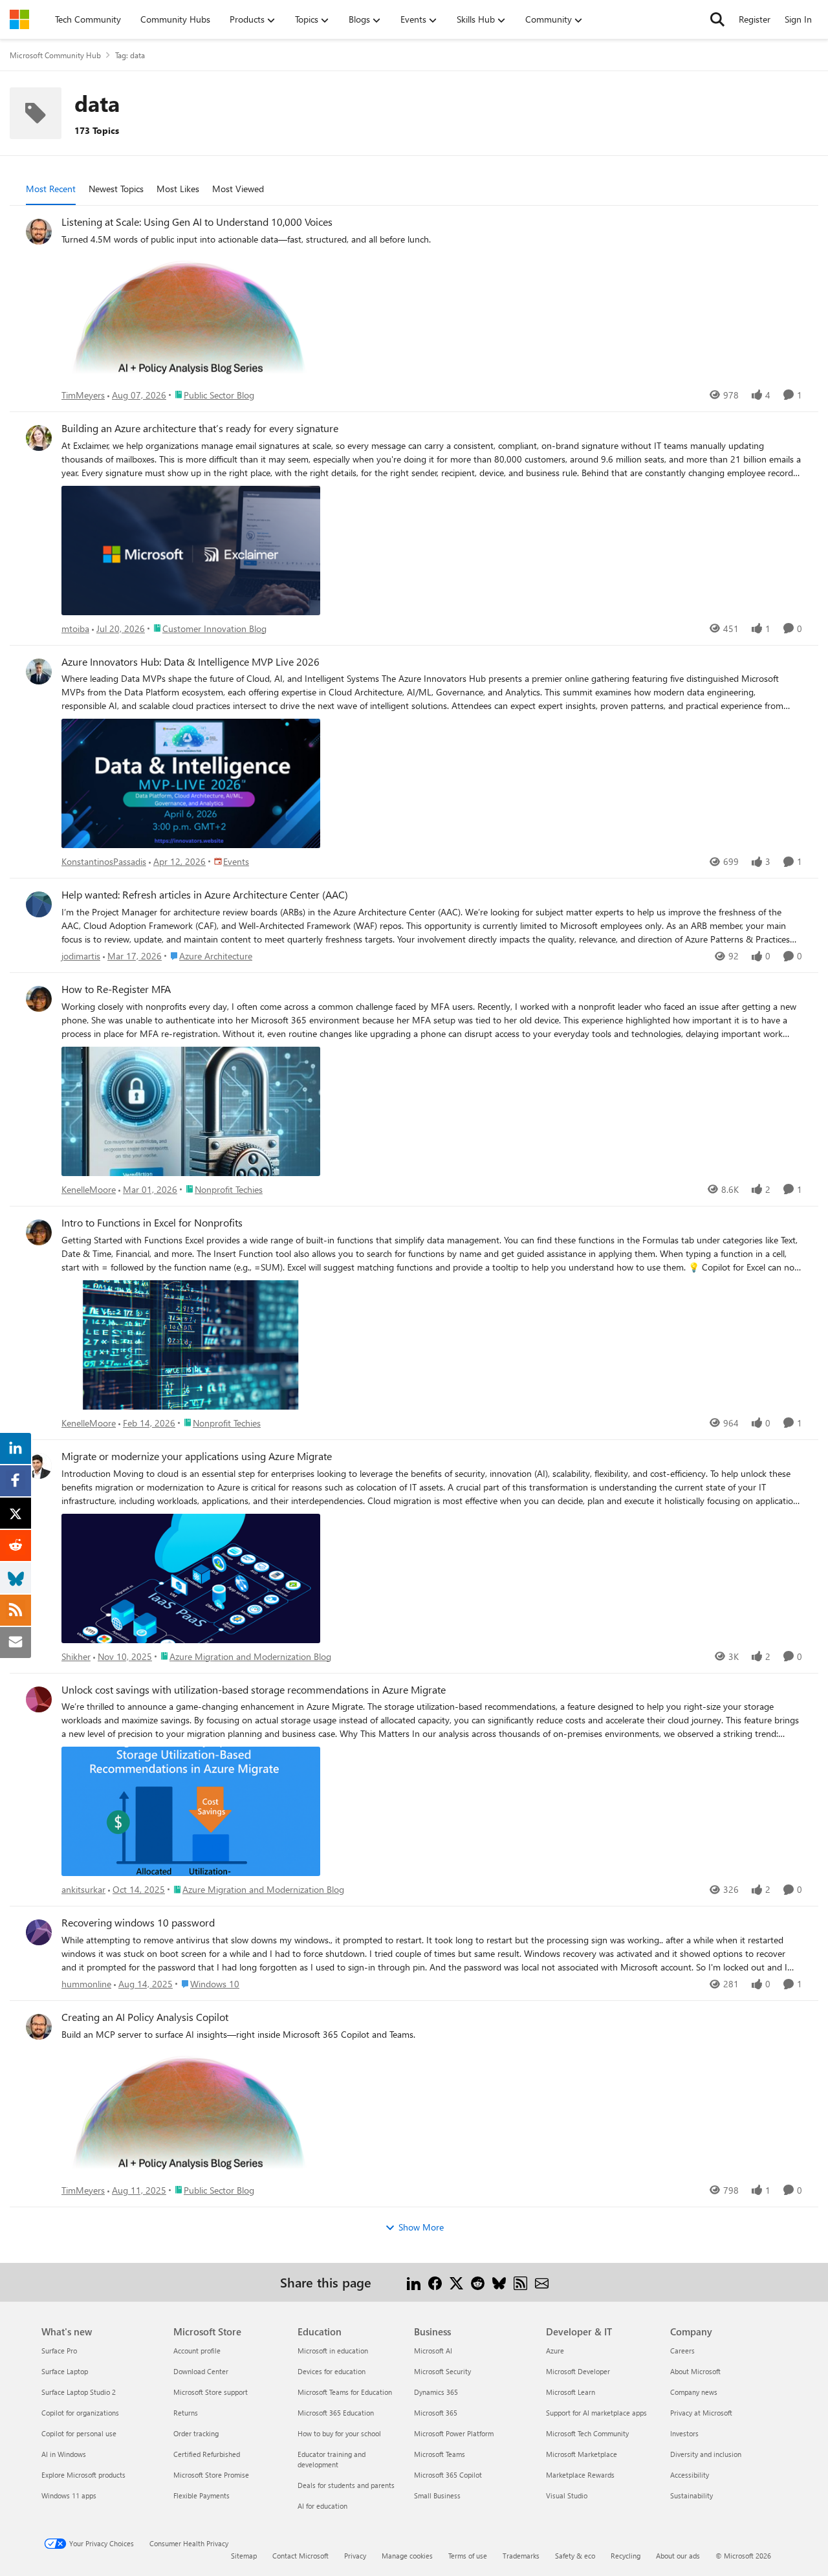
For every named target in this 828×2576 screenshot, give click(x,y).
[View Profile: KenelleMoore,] (39, 999)
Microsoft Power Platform (454, 2433)
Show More (421, 2227)
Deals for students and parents (346, 2485)
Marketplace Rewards (580, 2475)
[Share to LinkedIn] (414, 2282)
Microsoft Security (442, 2371)
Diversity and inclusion (706, 2454)
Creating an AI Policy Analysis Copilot (145, 2017)
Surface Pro (59, 2351)
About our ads (678, 2556)
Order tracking (196, 2433)
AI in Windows (64, 2454)
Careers (682, 2351)
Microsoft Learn (571, 2392)
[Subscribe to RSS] (520, 2282)
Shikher (76, 1656)
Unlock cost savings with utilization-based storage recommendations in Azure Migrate (254, 1690)
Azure (555, 2351)
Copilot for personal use (79, 2433)
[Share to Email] (542, 2282)
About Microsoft (695, 2371)
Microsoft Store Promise (211, 2475)
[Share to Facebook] (435, 2282)
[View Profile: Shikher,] (39, 1466)
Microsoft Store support (211, 2392)
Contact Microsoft (300, 2556)
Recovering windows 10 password (138, 1923)
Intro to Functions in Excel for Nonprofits (152, 1223)
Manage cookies (407, 2556)
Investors (684, 2433)
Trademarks (521, 2556)
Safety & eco (575, 2556)
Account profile (197, 2351)
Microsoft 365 (436, 2413)
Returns (186, 2413)
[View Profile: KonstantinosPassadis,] (39, 671)
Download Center (201, 2371)
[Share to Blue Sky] (499, 2282)
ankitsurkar (83, 1889)
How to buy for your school (339, 2433)
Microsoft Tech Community (587, 2433)
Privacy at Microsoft (701, 2413)
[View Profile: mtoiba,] (39, 438)
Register (755, 19)
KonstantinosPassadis (104, 861)
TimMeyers (83, 395)
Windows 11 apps (69, 2495)
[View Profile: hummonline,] (39, 1932)
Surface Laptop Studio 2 (79, 2392)
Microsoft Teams (440, 2454)
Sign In (798, 19)
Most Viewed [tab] (238, 189)
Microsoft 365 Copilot (448, 2475)
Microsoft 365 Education (336, 2413)
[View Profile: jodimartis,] (39, 904)
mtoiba (75, 628)
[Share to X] (456, 2282)
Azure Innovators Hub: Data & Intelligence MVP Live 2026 (191, 662)
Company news (694, 2392)
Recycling (626, 2556)
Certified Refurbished (207, 2454)
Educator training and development (332, 2459)
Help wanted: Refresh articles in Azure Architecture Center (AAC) (205, 895)
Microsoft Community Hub (55, 55)
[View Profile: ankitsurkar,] (39, 1699)
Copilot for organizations (80, 2413)
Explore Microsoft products (83, 2475)
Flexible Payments (202, 2495)
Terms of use (468, 2556)
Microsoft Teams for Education (345, 2392)
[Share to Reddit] (478, 2282)
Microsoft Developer (578, 2371)
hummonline (86, 1984)
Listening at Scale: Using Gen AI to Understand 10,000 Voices (197, 222)
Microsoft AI (433, 2351)
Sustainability (692, 2495)
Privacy (355, 2556)
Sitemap (244, 2556)
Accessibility (690, 2475)
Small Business (437, 2495)
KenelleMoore (89, 1189)
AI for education (322, 2506)
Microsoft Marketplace (582, 2454)
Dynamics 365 (436, 2392)
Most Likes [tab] (178, 189)
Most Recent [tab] (51, 189)
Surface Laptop (65, 2371)
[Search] (717, 19)
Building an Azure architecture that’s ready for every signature (200, 428)
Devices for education (332, 2371)
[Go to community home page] (19, 19)
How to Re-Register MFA (116, 989)
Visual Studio (567, 2495)
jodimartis (81, 956)
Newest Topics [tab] (116, 189)
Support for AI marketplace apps (596, 2413)
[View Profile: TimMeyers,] (39, 232)
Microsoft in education (333, 2351)
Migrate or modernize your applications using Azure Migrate (197, 1456)
